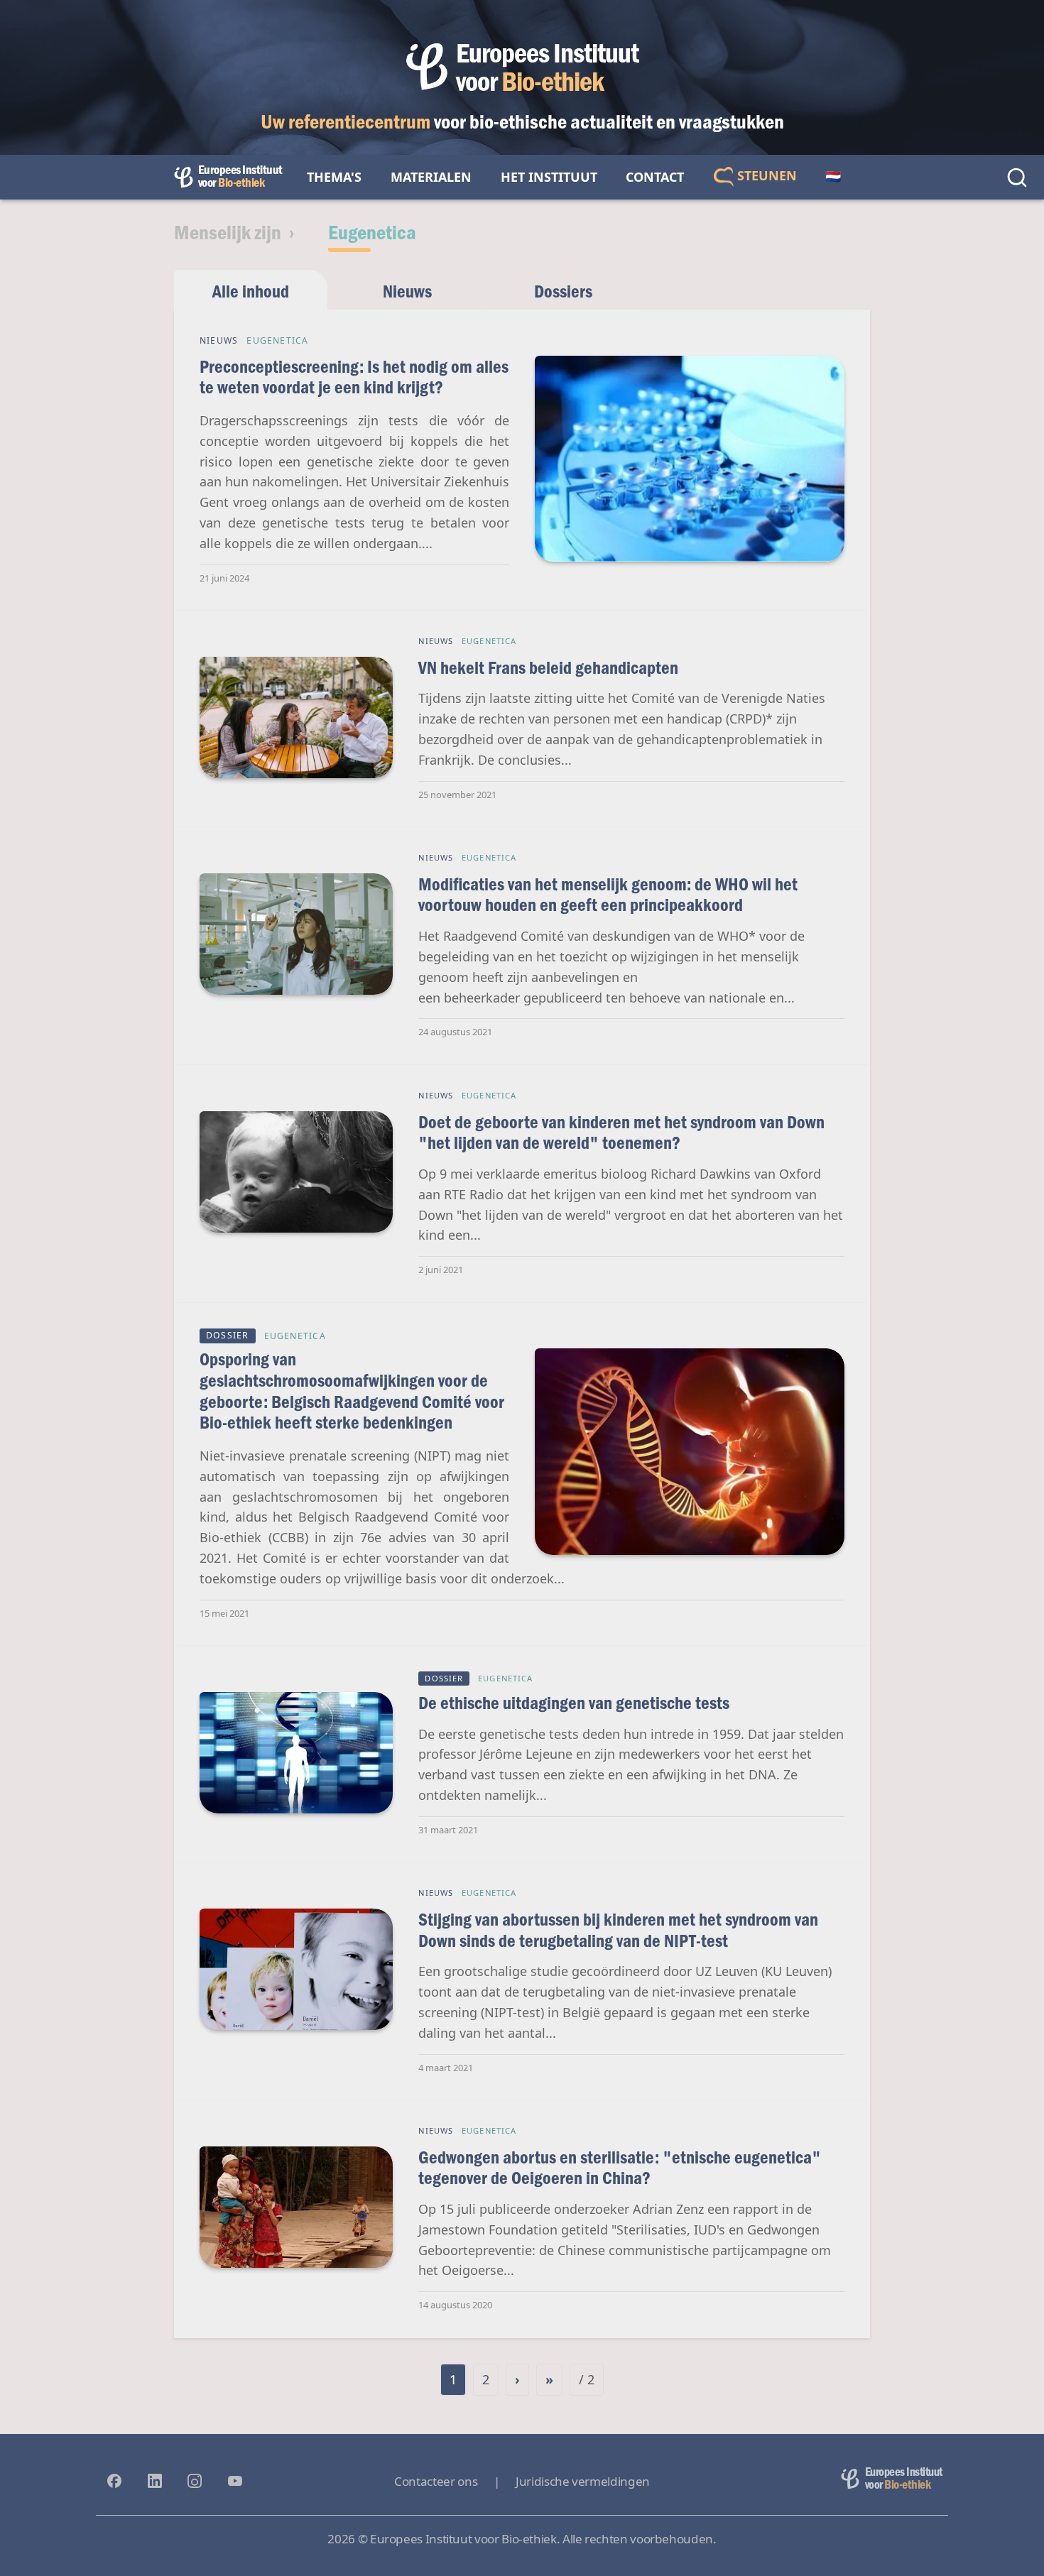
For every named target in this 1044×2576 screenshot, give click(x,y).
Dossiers (563, 291)
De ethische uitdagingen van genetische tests (574, 1702)
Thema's (334, 177)
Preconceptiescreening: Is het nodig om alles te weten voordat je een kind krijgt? (354, 377)
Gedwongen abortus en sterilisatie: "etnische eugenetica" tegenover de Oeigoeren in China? (620, 2167)
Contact (655, 177)
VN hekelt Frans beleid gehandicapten (548, 667)
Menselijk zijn (228, 231)
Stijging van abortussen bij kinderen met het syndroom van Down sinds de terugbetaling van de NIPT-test (618, 1930)
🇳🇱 (833, 177)
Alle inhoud (251, 291)
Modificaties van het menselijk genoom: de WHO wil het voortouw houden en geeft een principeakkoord (608, 894)
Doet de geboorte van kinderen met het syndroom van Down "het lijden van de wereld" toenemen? (621, 1132)
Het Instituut (549, 177)
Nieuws (407, 291)
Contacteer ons (436, 2481)
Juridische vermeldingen (583, 2481)
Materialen (431, 177)
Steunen (765, 175)
